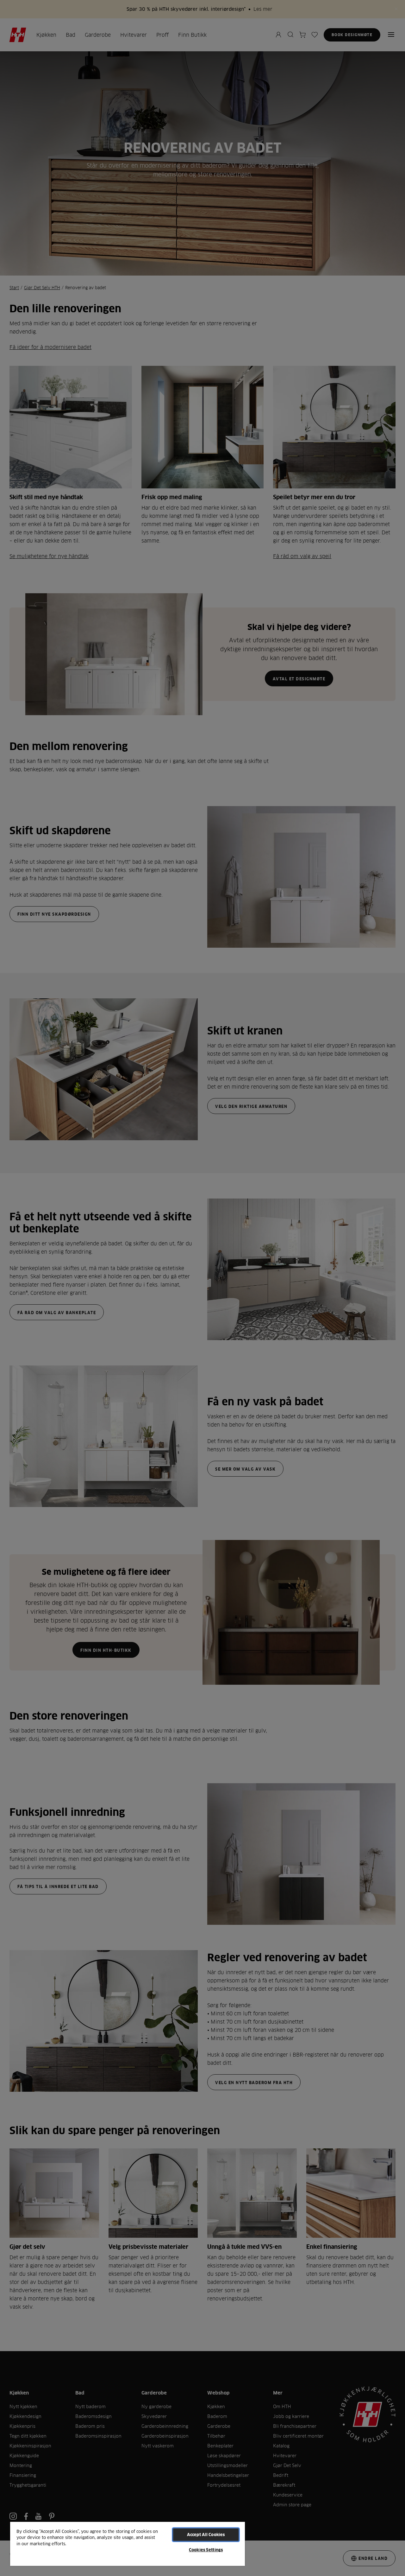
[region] (128, 2544)
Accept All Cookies (206, 2535)
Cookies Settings (206, 2550)
